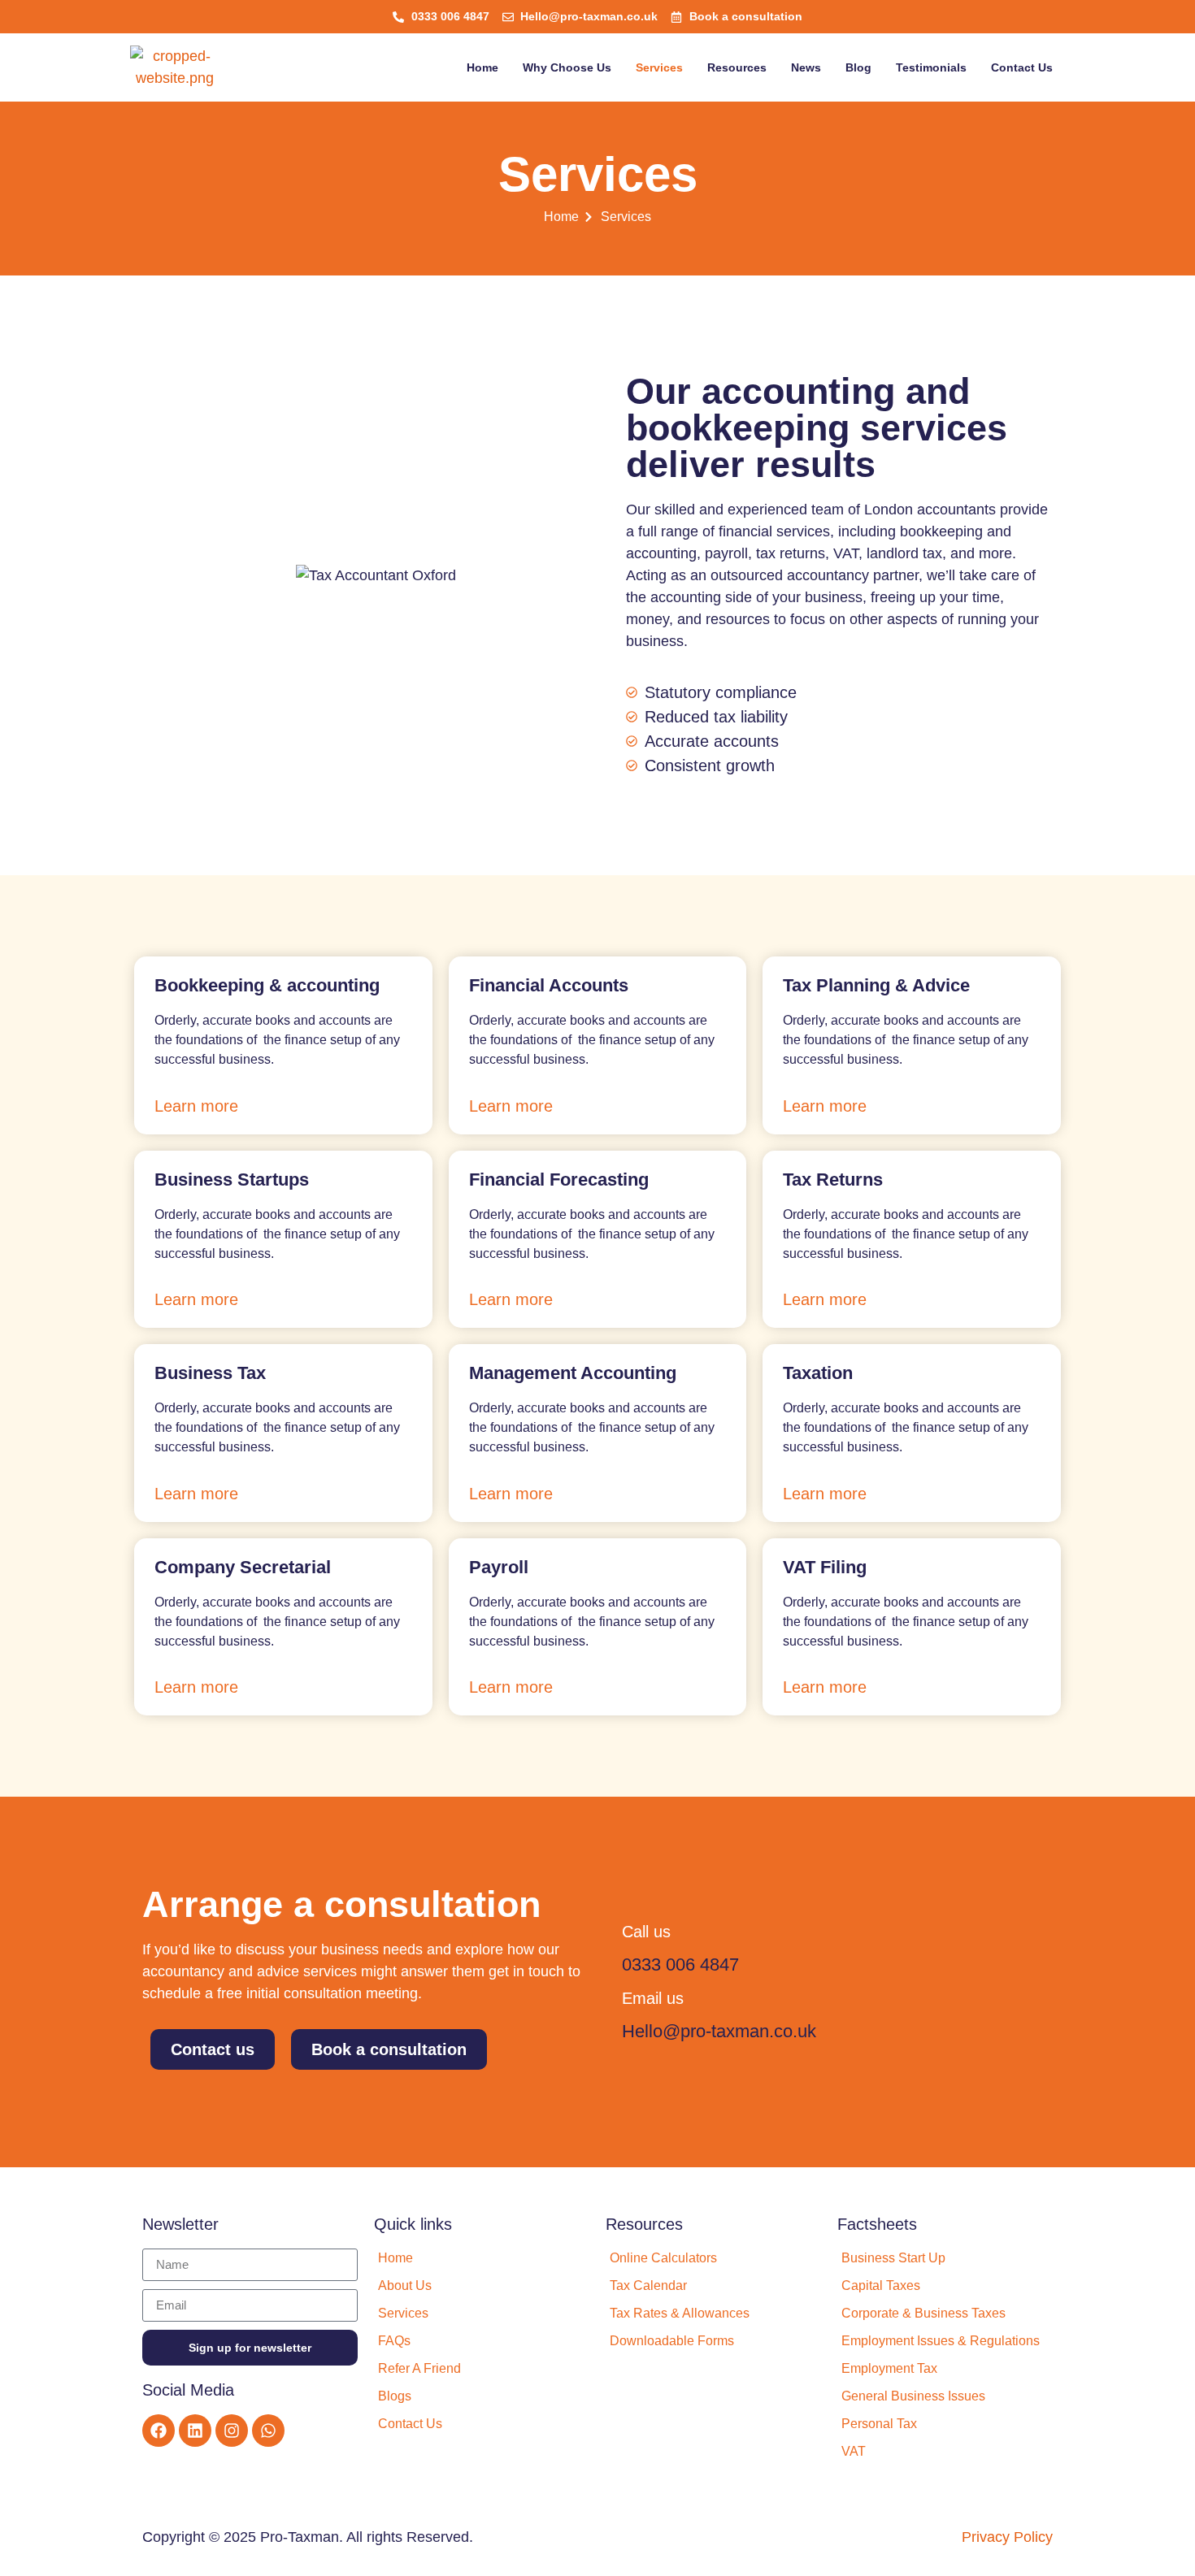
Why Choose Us (567, 67)
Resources (737, 67)
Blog (858, 67)
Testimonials (931, 67)
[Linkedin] (195, 2431)
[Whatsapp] (268, 2431)
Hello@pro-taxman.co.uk (719, 2031)
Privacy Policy (1007, 2537)
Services (659, 67)
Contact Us (1022, 67)
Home (482, 67)
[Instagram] (232, 2431)
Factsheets (877, 2224)
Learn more (196, 1106)
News (806, 67)
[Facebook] (159, 2431)
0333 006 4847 (680, 1965)
